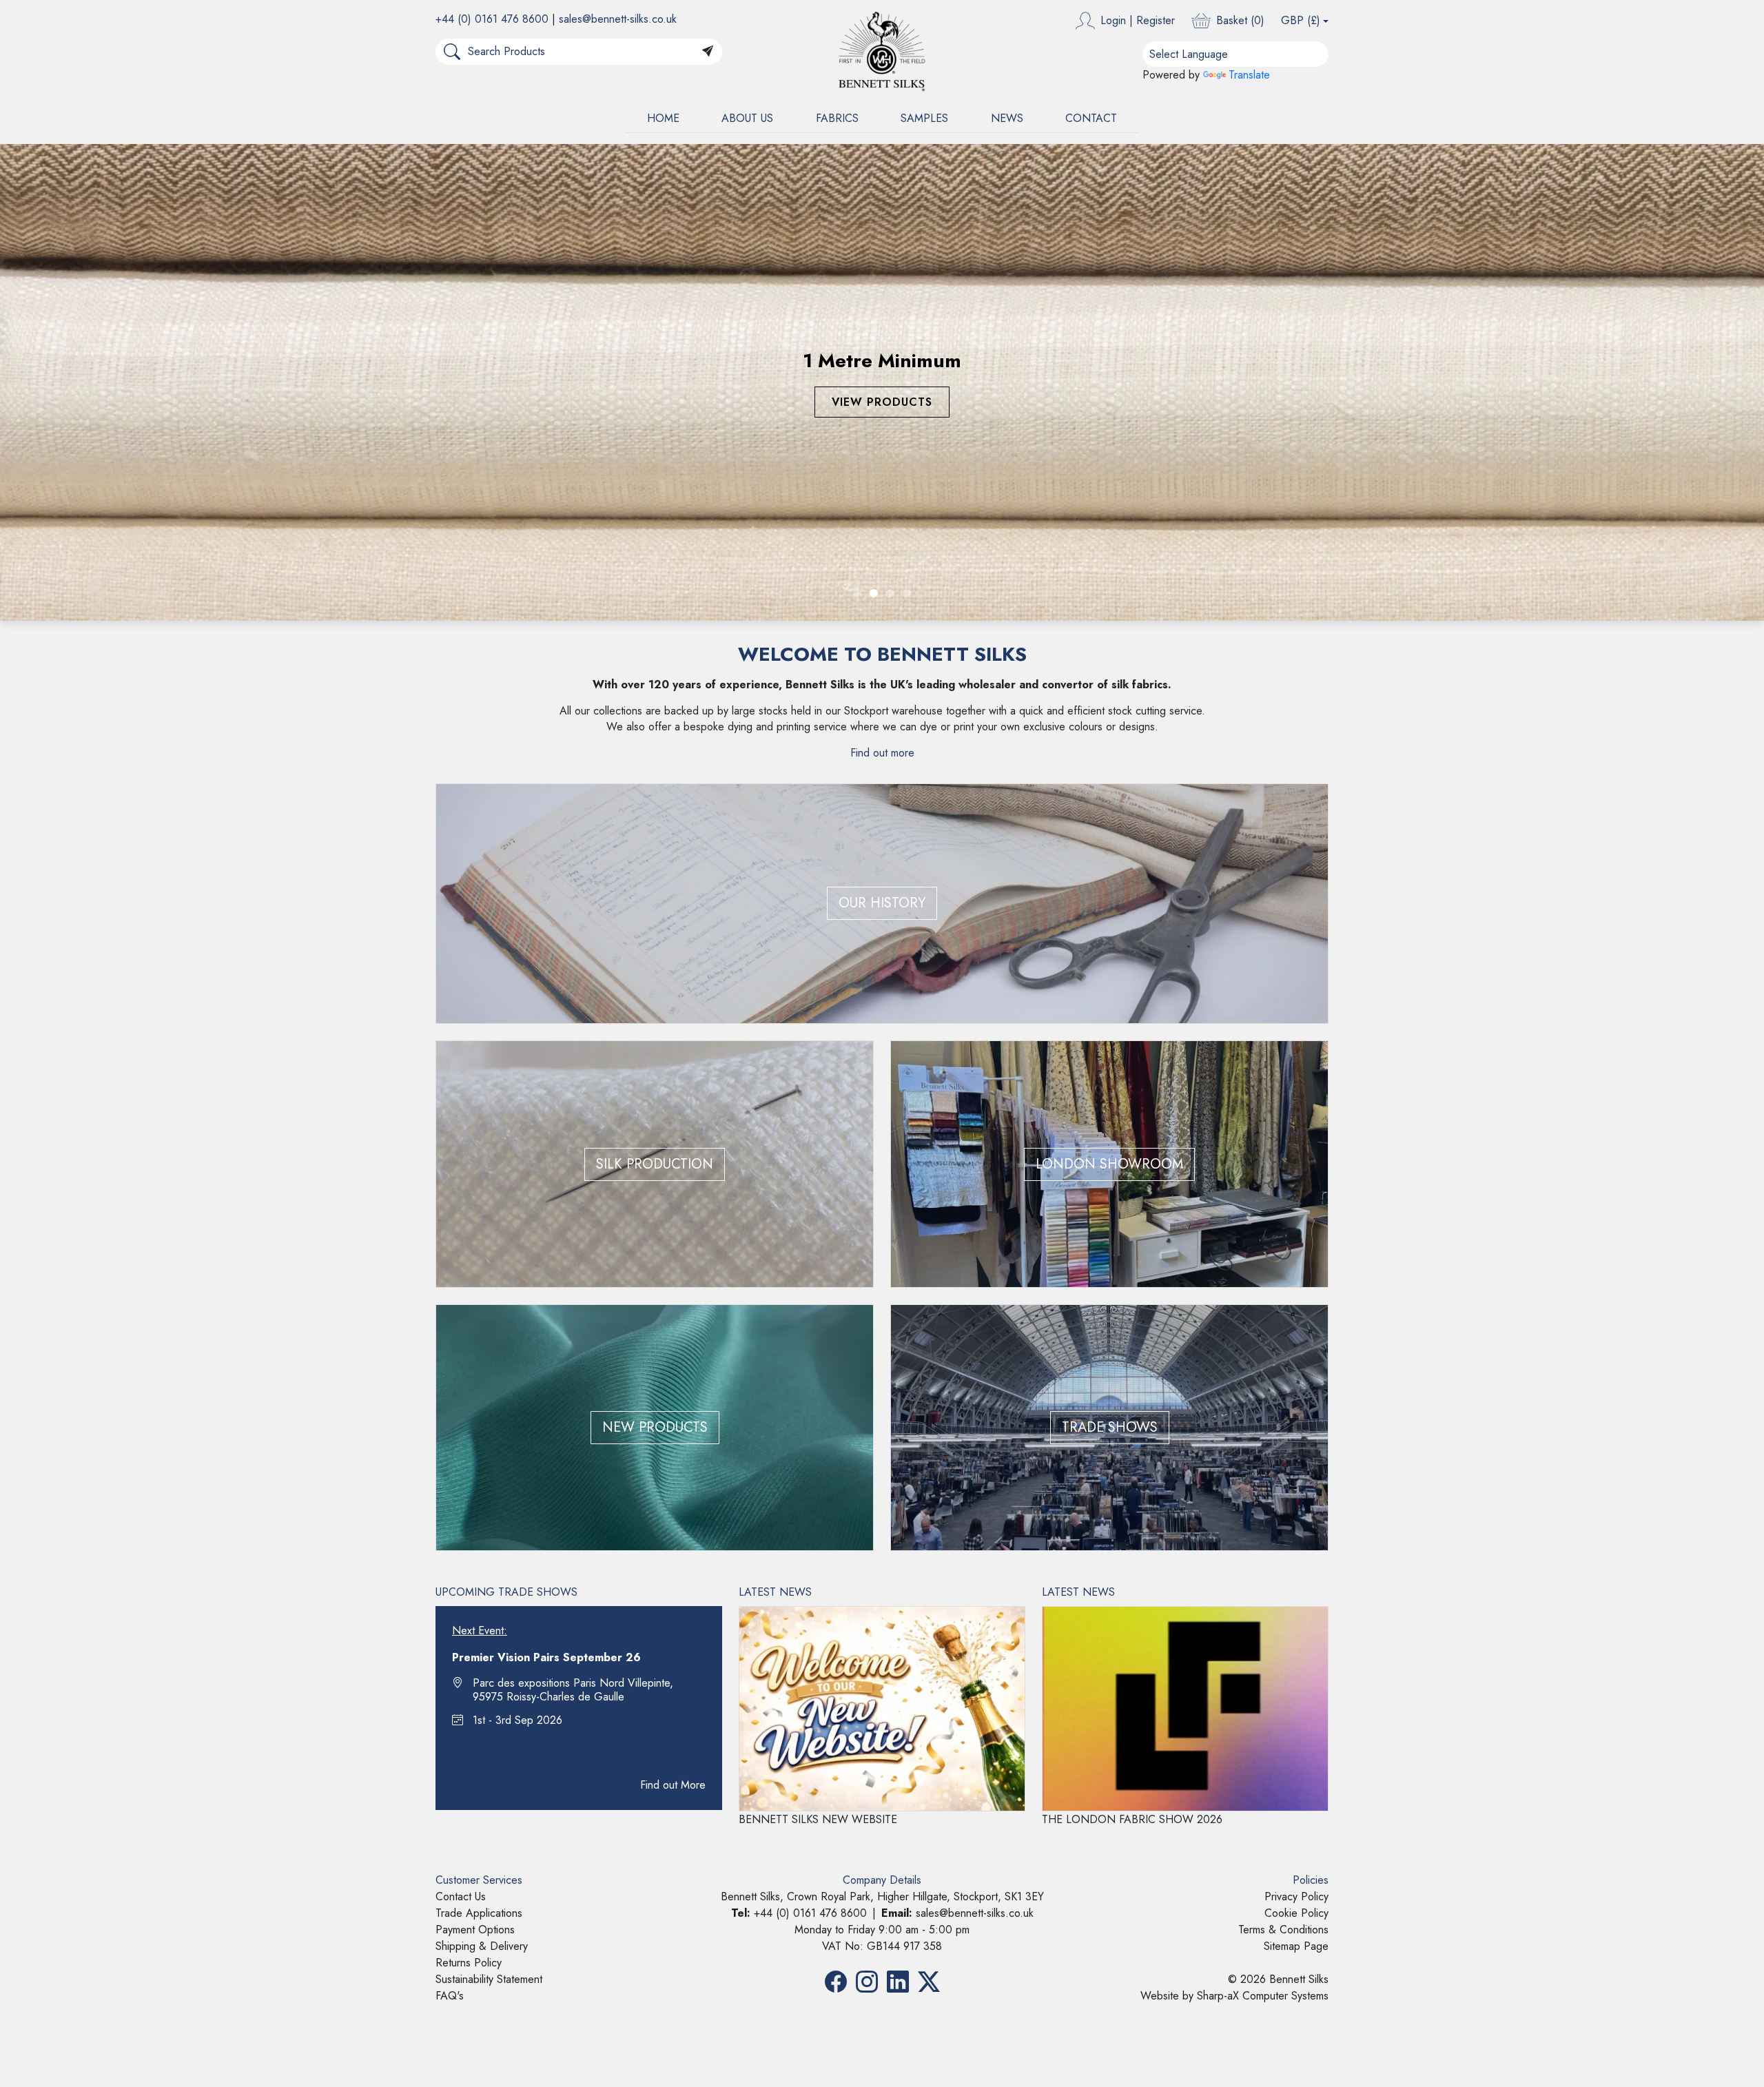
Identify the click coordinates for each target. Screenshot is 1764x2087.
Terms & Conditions (1283, 1452)
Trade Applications (479, 1436)
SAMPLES (924, 118)
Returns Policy (469, 1485)
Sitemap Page (1296, 1469)
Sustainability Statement (489, 1502)
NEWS (1007, 118)
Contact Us (461, 1419)
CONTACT (1091, 118)
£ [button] (1301, 20)
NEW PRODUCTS (655, 950)
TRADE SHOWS (1110, 950)
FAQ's (450, 1518)
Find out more (882, 275)
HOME (663, 118)
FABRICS (837, 118)
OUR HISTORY (882, 425)
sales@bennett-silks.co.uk (618, 19)
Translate (1249, 75)
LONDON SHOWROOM (1109, 686)
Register (1156, 20)
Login (1113, 20)
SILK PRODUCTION (655, 686)
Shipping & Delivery (482, 1469)
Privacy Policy (1296, 1419)
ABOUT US (747, 118)
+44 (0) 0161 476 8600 (492, 19)
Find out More (673, 1307)
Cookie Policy (1296, 1436)
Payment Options (475, 1452)
